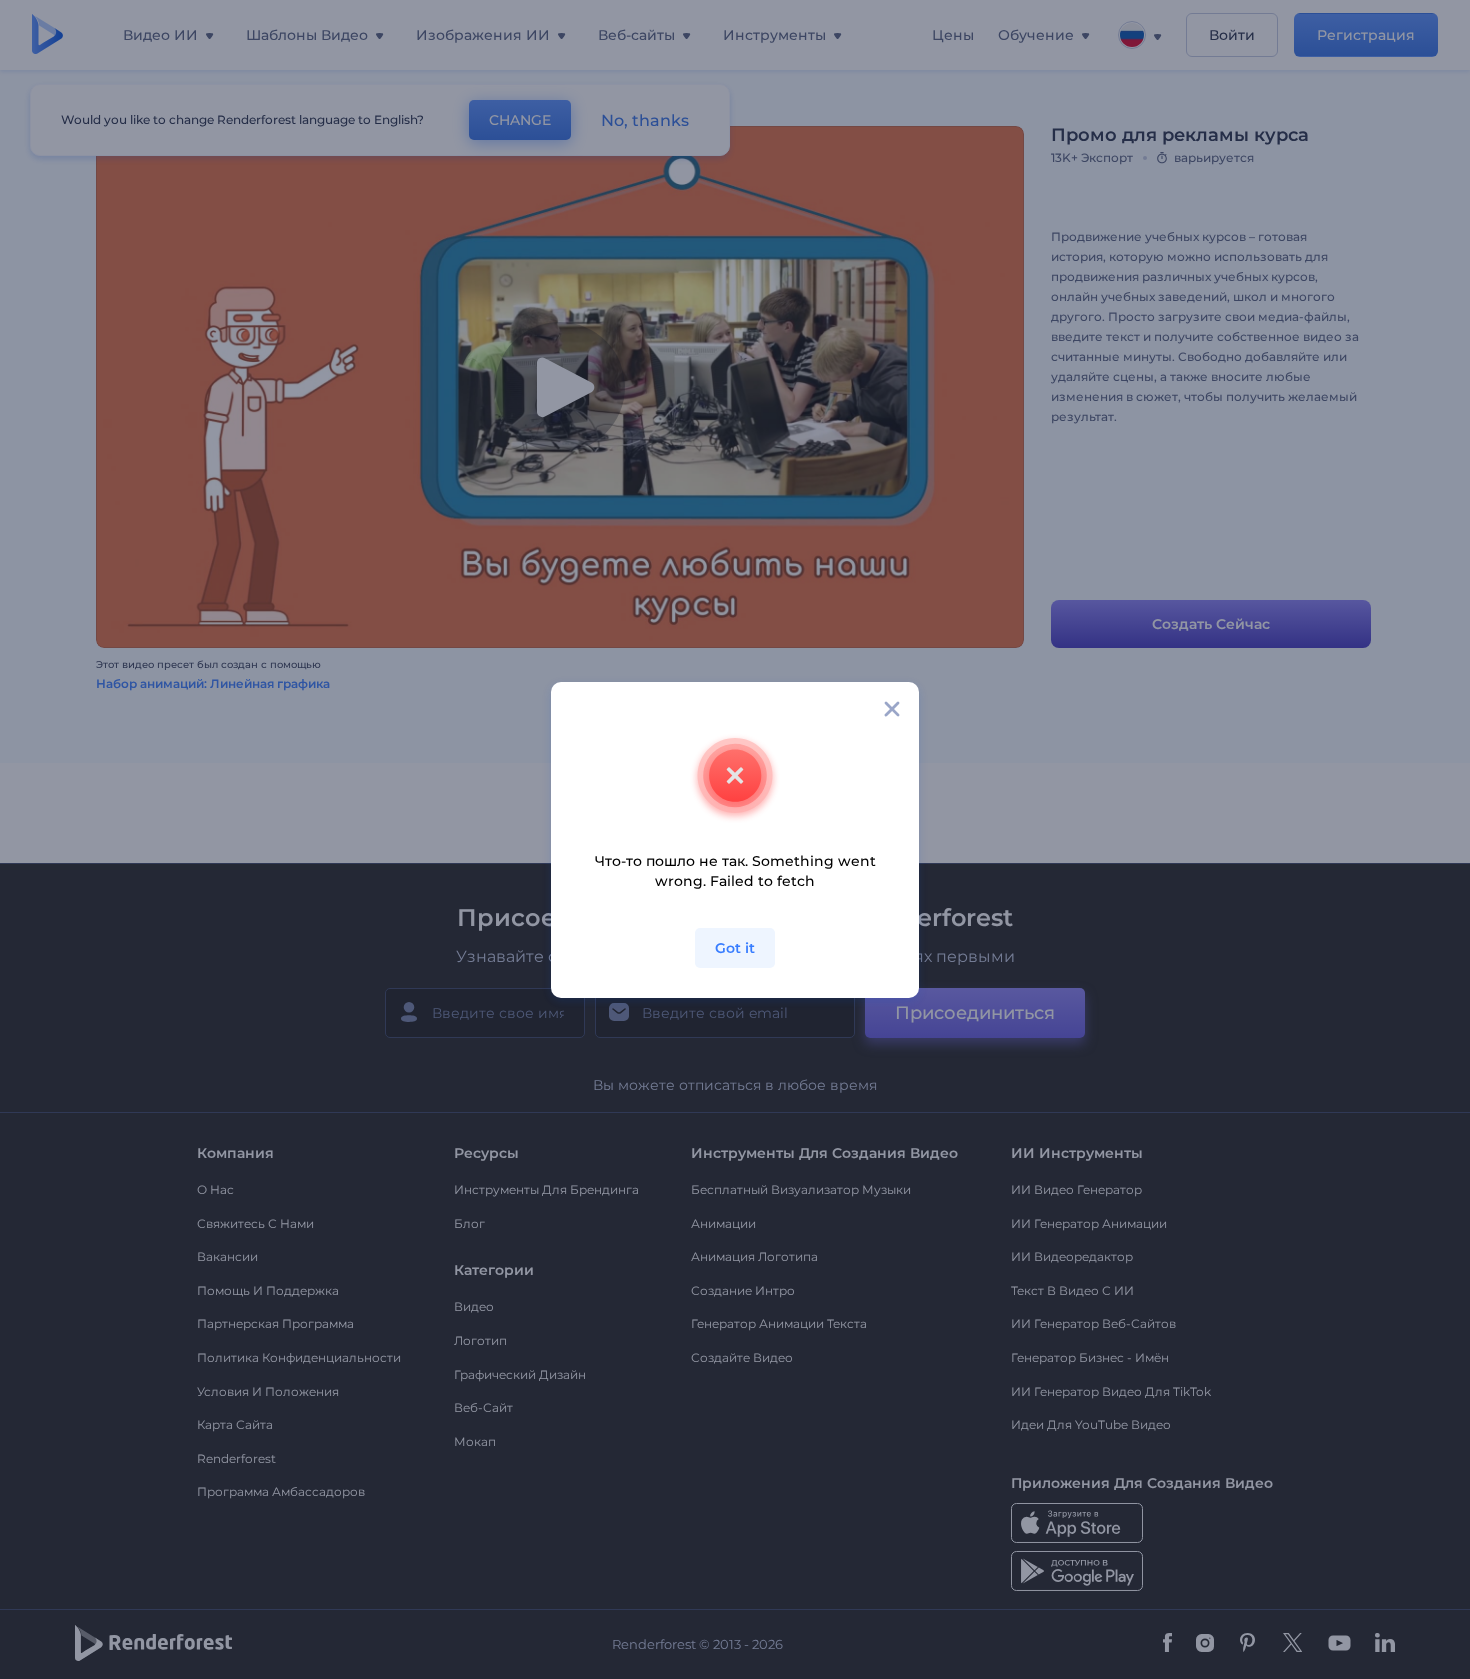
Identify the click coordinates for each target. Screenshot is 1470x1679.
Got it (735, 948)
